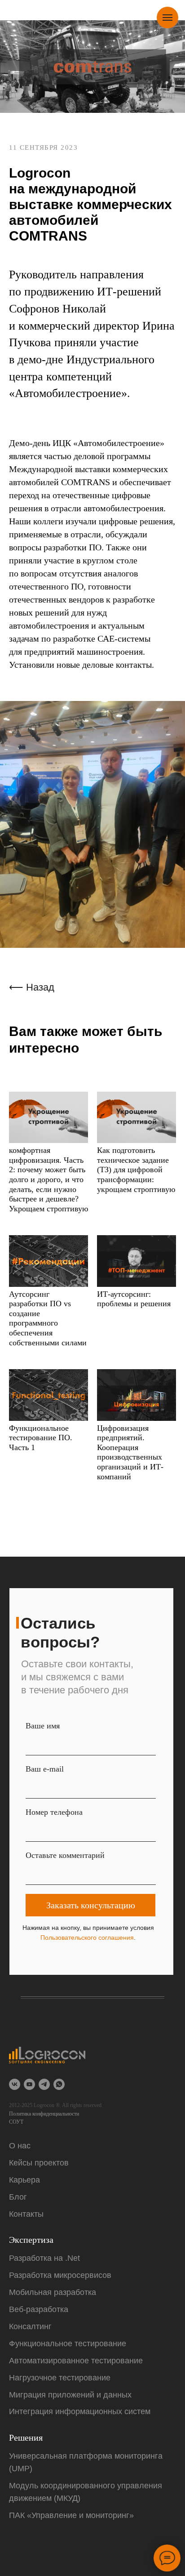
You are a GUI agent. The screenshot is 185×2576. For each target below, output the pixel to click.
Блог (18, 2197)
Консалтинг (30, 2326)
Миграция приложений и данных (70, 2395)
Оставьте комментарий (65, 1855)
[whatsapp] (59, 2084)
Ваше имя (43, 1726)
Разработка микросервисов (60, 2275)
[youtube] (29, 2084)
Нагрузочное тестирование (60, 2378)
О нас (20, 2146)
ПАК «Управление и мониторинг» (71, 2515)
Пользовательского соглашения (87, 1938)
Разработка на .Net (44, 2258)
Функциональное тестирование (68, 2344)
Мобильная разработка (53, 2292)
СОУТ (16, 2122)
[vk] (15, 2084)
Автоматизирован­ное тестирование (76, 2361)
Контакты (26, 2214)
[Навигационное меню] (167, 18)
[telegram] (44, 2084)
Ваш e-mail (45, 1769)
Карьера (24, 2180)
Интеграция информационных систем (80, 2411)
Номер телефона (54, 1812)
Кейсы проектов (39, 2163)
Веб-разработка (39, 2309)
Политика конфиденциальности (44, 2114)
